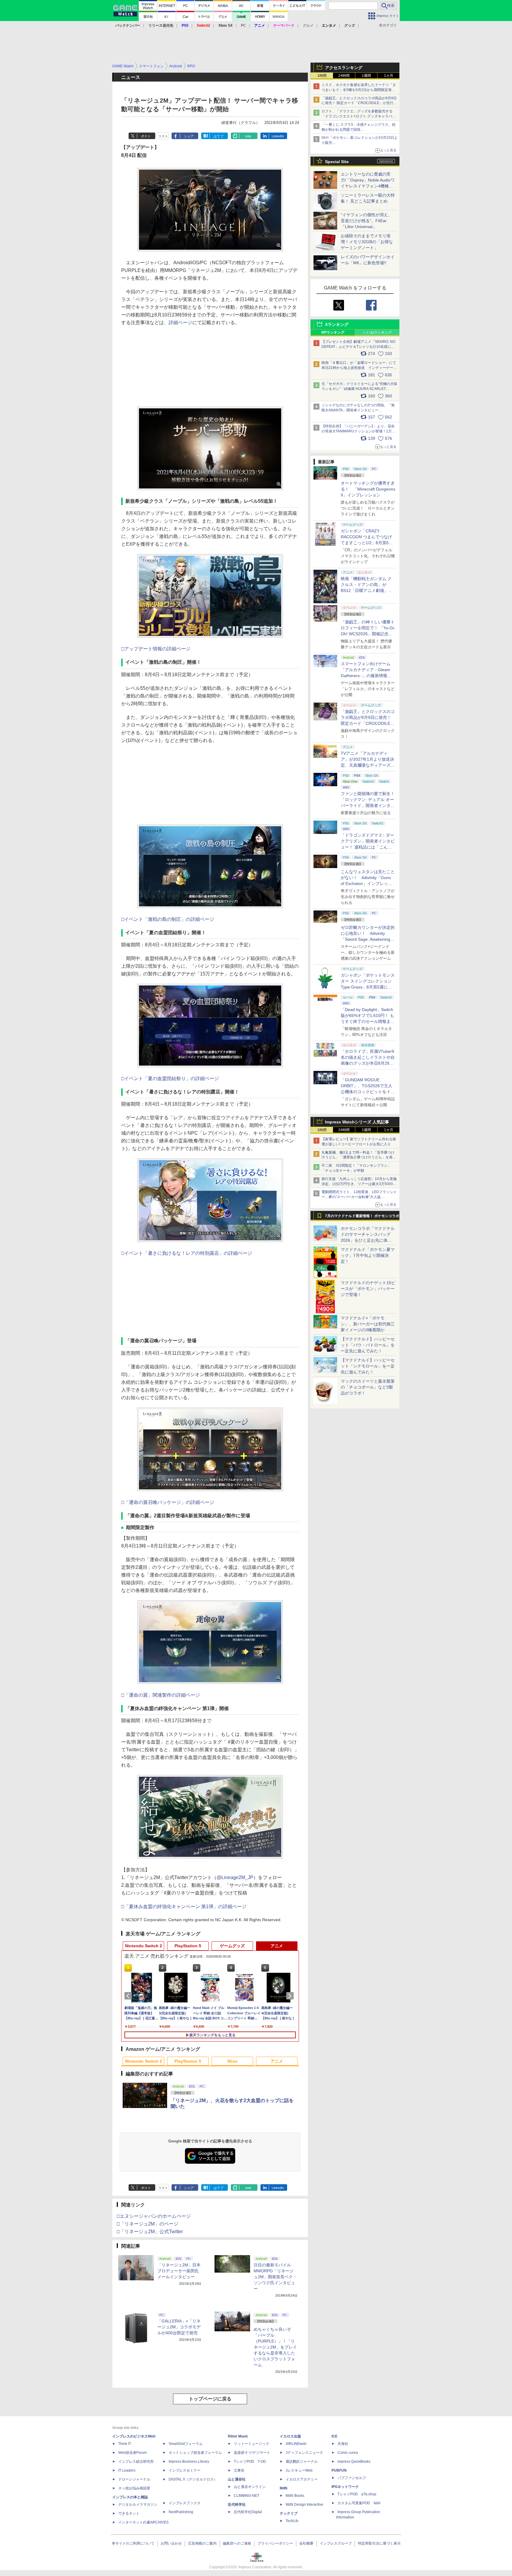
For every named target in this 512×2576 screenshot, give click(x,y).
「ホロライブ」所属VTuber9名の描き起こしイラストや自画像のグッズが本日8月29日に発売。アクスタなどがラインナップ (368, 1063)
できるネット (129, 2513)
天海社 (343, 2444)
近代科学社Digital (248, 2512)
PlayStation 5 (188, 1946)
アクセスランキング (344, 68)
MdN (284, 2488)
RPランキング (333, 332)
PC (243, 26)
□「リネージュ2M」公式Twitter (150, 2232)
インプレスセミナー (185, 2470)
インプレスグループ (336, 2543)
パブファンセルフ (352, 2478)
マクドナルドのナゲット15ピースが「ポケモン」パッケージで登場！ (368, 1289)
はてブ (219, 136)
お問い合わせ (171, 2543)
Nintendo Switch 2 (144, 1946)
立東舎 (239, 2470)
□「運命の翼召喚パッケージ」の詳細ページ (168, 1502)
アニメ (277, 1946)
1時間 (322, 76)
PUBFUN (339, 2470)
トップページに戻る (210, 2399)
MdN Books (295, 2496)
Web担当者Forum (132, 2453)
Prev (129, 1996)
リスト (163, 136)
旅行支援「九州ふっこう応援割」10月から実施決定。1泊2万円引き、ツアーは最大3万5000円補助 (359, 1184)
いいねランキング (377, 332)
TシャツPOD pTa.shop (357, 2494)
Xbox (232, 2061)
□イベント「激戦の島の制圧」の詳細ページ (168, 919)
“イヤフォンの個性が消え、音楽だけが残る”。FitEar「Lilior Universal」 (366, 221)
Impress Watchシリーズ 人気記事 (357, 1122)
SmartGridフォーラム (186, 2444)
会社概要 (306, 2543)
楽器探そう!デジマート (252, 2453)
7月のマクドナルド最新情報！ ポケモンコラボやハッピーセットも (362, 1217)
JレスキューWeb (299, 2470)
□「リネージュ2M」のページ (148, 2224)
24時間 (344, 76)
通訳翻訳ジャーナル (302, 2462)
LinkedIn (278, 136)
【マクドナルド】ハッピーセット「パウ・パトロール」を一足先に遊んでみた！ (368, 1345)
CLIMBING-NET (247, 2496)
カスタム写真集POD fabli (359, 2503)
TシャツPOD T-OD (250, 2462)
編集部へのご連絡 (237, 2543)
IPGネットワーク (345, 2487)
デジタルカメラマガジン (138, 2505)
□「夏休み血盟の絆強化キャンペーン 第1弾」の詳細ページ (184, 1906)
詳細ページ (180, 323)
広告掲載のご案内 (202, 2543)
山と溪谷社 (237, 2479)
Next (291, 1996)
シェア (189, 136)
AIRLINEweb (296, 2444)
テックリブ (289, 2513)
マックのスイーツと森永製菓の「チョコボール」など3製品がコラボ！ (368, 1387)
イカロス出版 (290, 2436)
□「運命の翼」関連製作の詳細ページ (161, 1695)
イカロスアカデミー (302, 2479)
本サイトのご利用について (133, 2543)
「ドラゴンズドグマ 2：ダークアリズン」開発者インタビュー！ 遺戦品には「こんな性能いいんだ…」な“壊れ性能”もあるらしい (368, 847)
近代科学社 (237, 2505)
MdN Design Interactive (304, 2505)
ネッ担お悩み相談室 (134, 2488)
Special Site (337, 162)
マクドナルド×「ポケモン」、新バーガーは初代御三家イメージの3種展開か (368, 1324)
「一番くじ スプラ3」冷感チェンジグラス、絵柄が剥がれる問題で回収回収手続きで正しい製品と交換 (359, 130)
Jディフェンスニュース (304, 2453)
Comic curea (348, 2453)
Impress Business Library (189, 2462)
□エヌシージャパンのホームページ (154, 2216)
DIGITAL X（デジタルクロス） (193, 2479)
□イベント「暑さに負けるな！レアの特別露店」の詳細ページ (187, 1253)
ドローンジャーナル (134, 2479)
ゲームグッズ (232, 1946)
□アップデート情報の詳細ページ (156, 649)
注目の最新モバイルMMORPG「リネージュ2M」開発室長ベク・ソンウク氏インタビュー (275, 2277)
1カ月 (389, 76)
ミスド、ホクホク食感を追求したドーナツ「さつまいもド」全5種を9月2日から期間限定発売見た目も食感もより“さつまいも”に (359, 90)
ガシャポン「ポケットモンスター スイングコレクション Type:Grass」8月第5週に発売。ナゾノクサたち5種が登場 (368, 987)
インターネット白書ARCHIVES (143, 2522)
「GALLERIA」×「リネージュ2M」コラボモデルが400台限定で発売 (179, 2327)
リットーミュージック (252, 2444)
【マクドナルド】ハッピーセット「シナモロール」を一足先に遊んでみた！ (368, 1366)
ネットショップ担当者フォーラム (195, 2453)
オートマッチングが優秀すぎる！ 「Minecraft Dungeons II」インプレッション (368, 489)
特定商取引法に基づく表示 (379, 2543)
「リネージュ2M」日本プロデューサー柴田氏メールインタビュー (179, 2271)
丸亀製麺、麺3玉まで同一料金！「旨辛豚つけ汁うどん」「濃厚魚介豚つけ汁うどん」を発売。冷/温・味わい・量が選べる (358, 1158)
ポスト (146, 136)
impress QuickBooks (354, 2462)
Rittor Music (238, 2436)
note (248, 136)
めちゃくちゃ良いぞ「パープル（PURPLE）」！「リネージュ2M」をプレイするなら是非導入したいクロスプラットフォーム (275, 2347)
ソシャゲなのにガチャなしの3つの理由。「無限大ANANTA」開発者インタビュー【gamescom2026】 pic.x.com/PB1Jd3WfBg (358, 410)
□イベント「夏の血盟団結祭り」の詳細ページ (170, 1078)
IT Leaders (127, 2470)
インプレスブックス (185, 2503)
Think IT (125, 2444)
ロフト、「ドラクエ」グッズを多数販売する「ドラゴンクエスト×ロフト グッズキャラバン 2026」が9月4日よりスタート (359, 116)
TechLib (292, 2521)
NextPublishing (181, 2512)
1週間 (366, 76)
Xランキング (337, 324)
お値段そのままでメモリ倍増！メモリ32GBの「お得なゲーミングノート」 (367, 242)
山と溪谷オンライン (250, 2487)
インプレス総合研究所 (136, 2462)
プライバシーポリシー (275, 2543)
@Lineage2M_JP (235, 1877)
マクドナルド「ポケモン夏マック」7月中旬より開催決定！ (368, 1255)
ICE (335, 2436)
